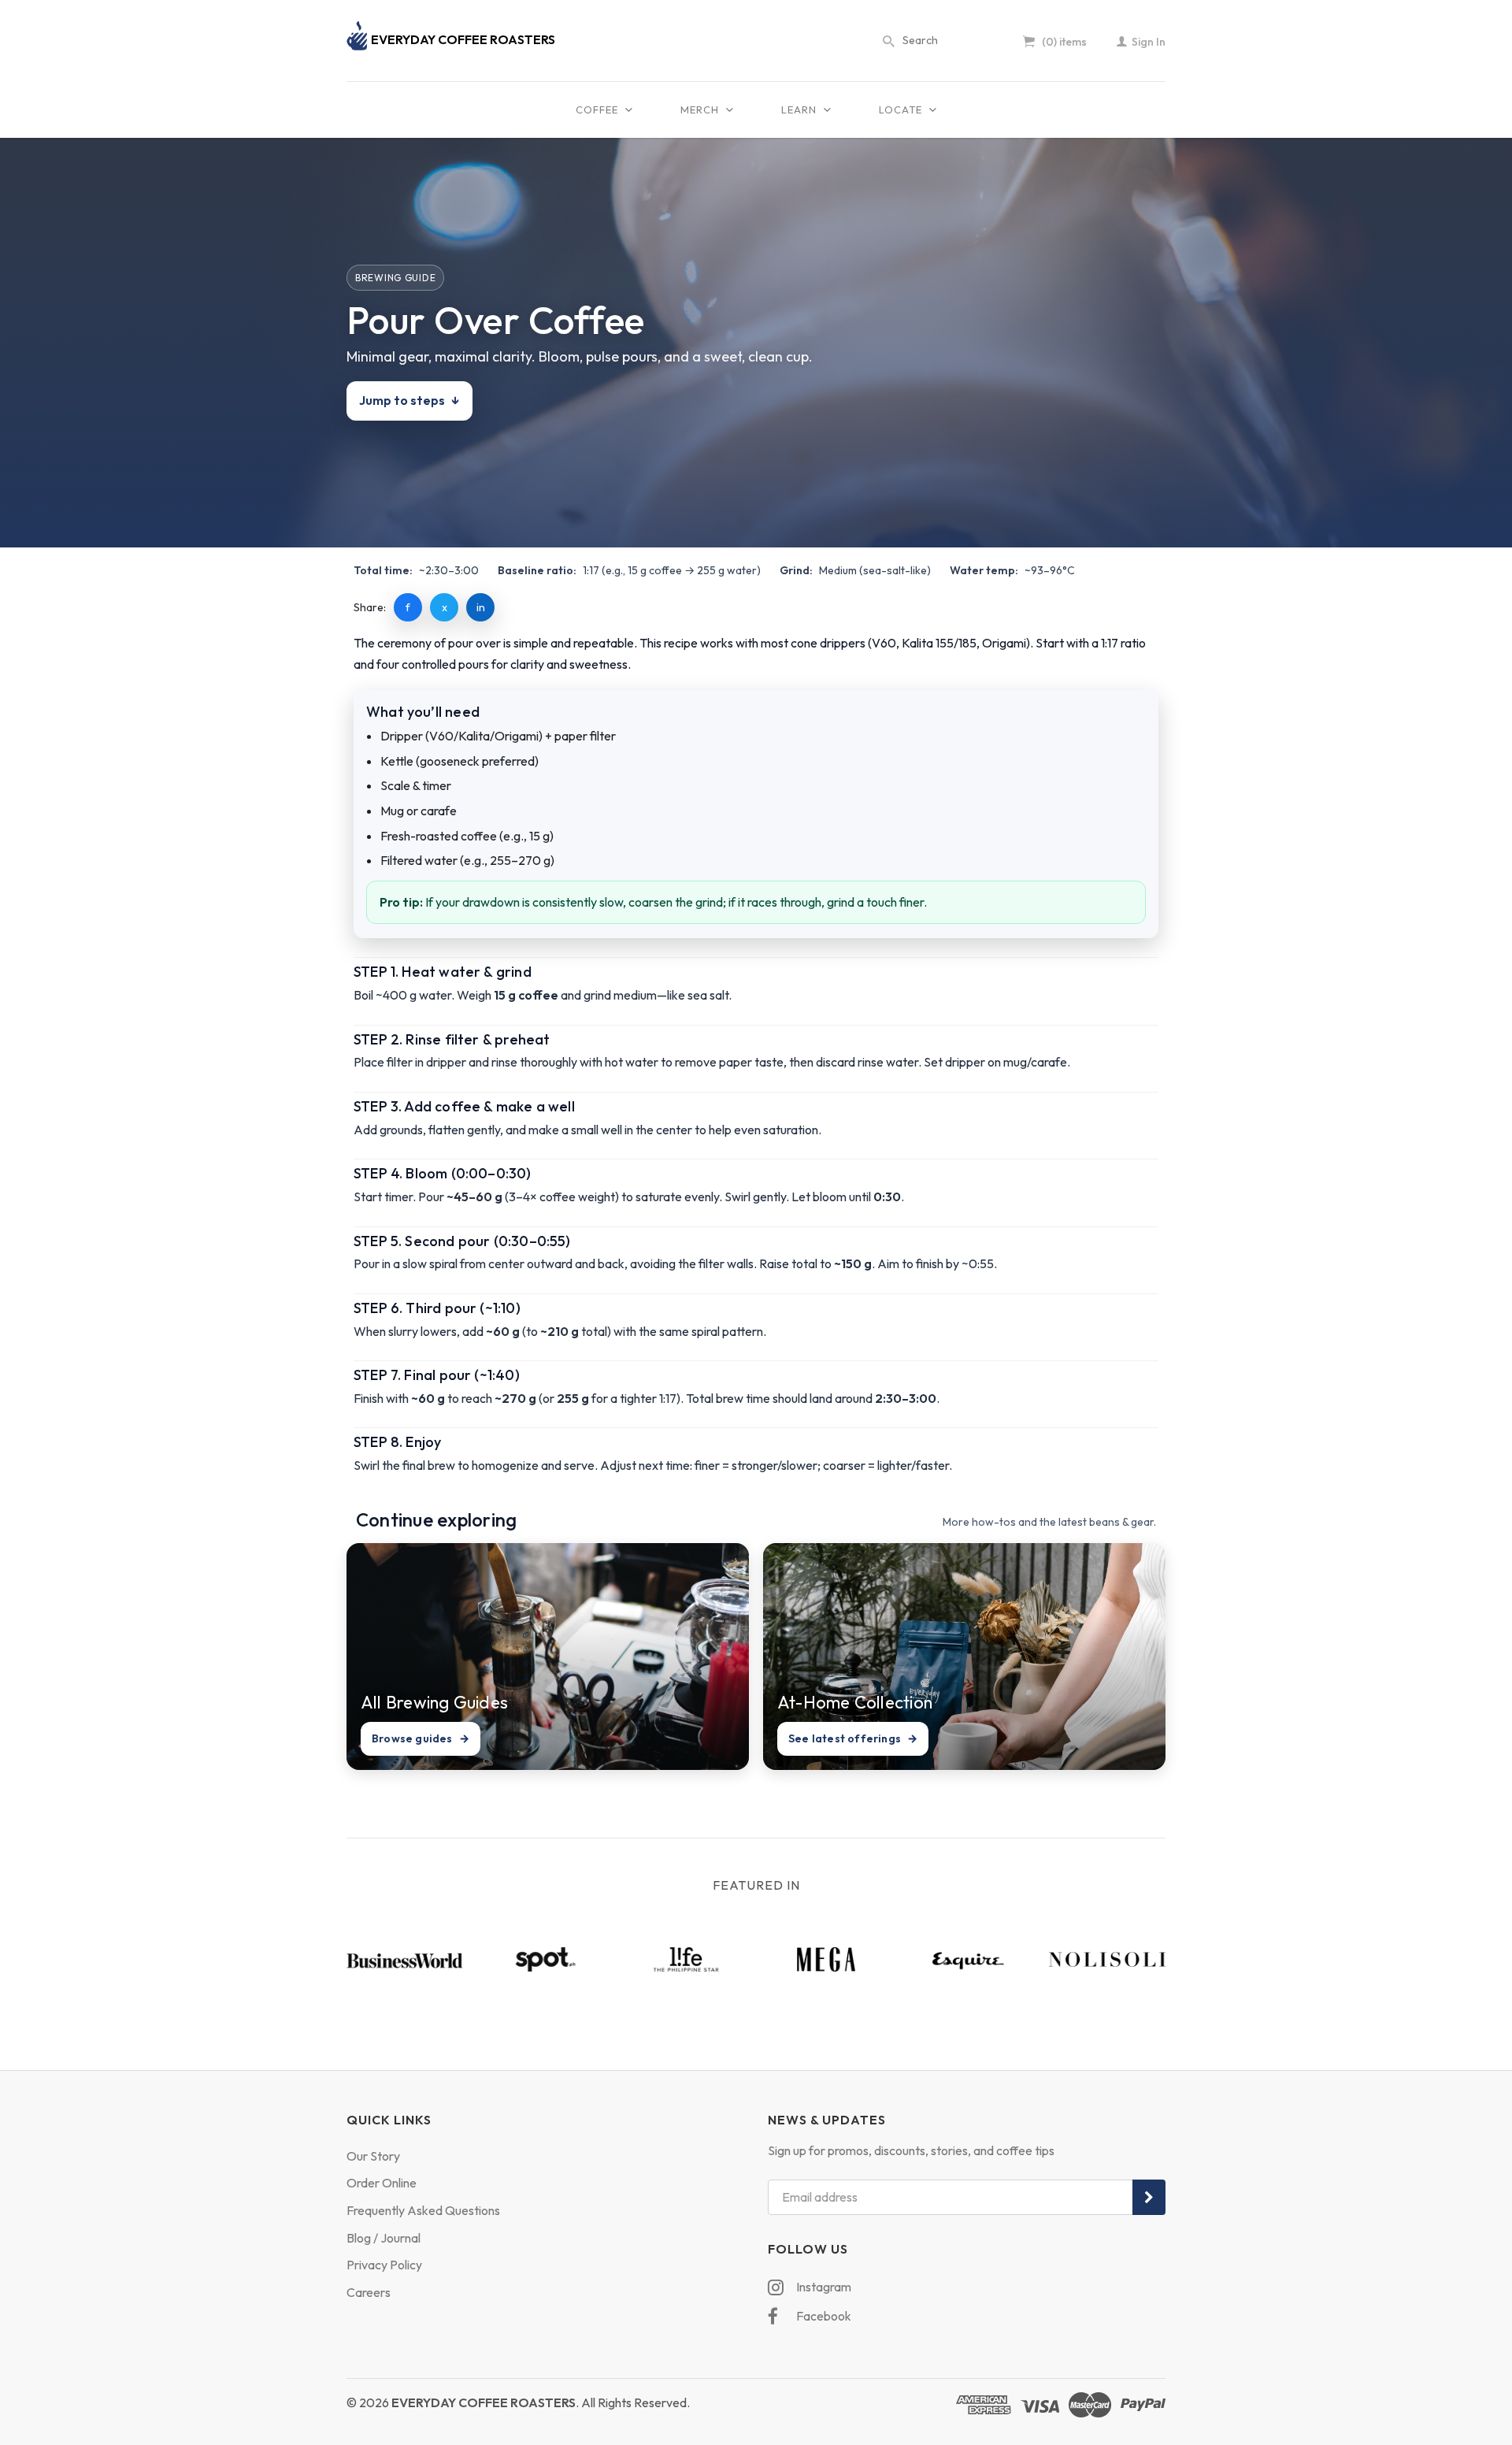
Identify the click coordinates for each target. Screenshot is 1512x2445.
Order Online (382, 2183)
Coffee (598, 109)
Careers (369, 2292)
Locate (902, 109)
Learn (800, 109)
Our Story (373, 2156)
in (481, 607)
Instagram (823, 2287)
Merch (701, 109)
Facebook (823, 2316)
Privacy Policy (384, 2265)
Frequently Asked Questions (423, 2210)
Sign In (1147, 42)
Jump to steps (409, 400)
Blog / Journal (384, 2238)
